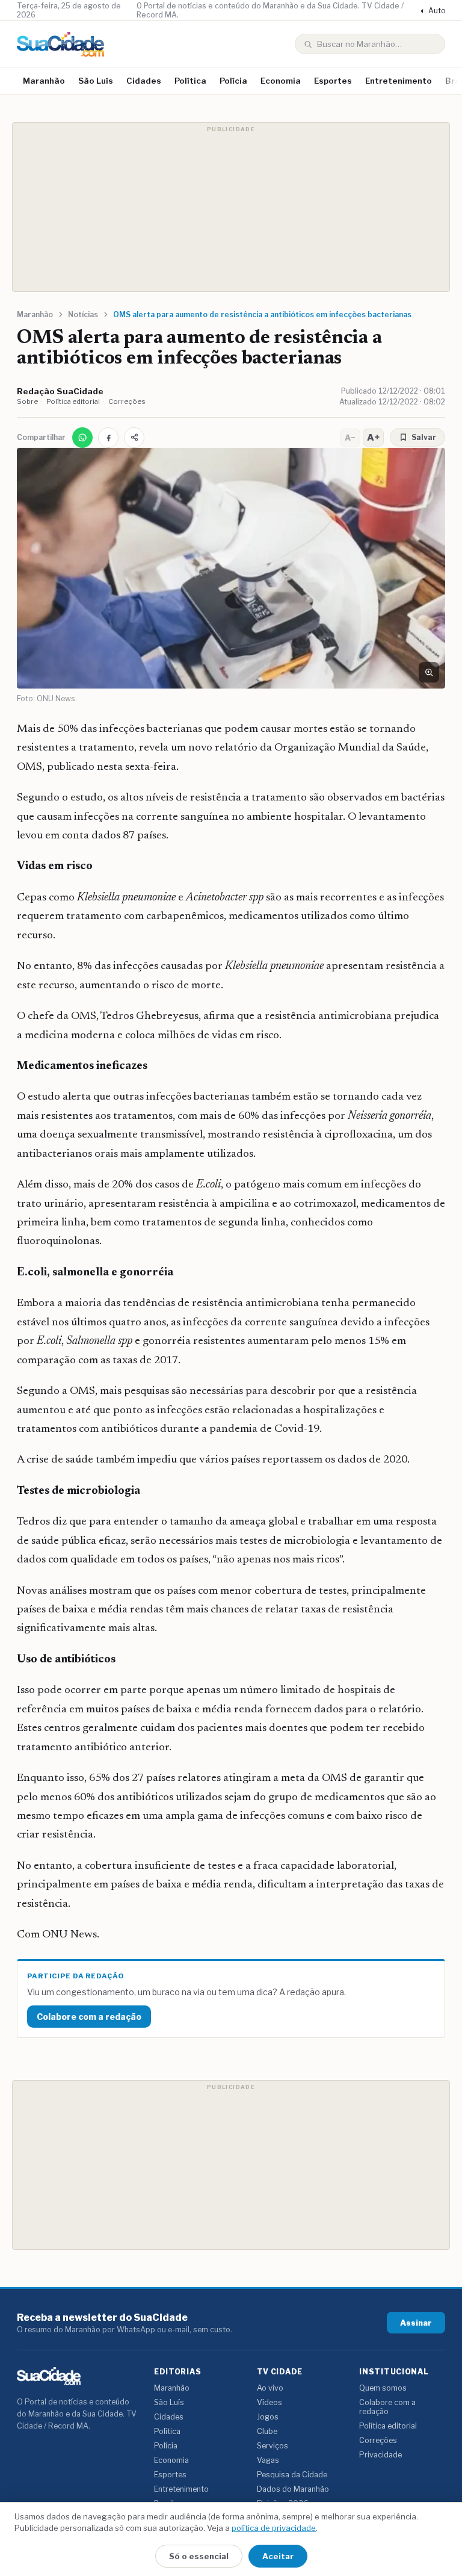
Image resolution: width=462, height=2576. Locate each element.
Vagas (268, 2460)
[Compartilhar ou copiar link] (134, 438)
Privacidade (380, 2455)
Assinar (416, 2323)
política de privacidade (274, 2528)
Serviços (273, 2446)
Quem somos (383, 2388)
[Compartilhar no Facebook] (108, 438)
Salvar (424, 437)
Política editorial (73, 401)
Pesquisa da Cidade (292, 2475)
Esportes (333, 81)
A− (350, 438)
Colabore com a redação (89, 2017)
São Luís (96, 81)
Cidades (144, 81)
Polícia (233, 81)
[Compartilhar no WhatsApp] (82, 438)
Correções (127, 401)
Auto (433, 11)
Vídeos (269, 2402)
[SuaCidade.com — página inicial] (60, 44)
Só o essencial (199, 2556)
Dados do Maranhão (293, 2489)
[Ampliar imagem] (429, 672)
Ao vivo (270, 2388)
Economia (281, 81)
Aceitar (278, 2556)
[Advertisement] (231, 207)
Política (190, 81)
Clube (267, 2431)
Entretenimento (399, 81)
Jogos (268, 2417)
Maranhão (44, 81)
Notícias (83, 314)
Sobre (27, 401)
